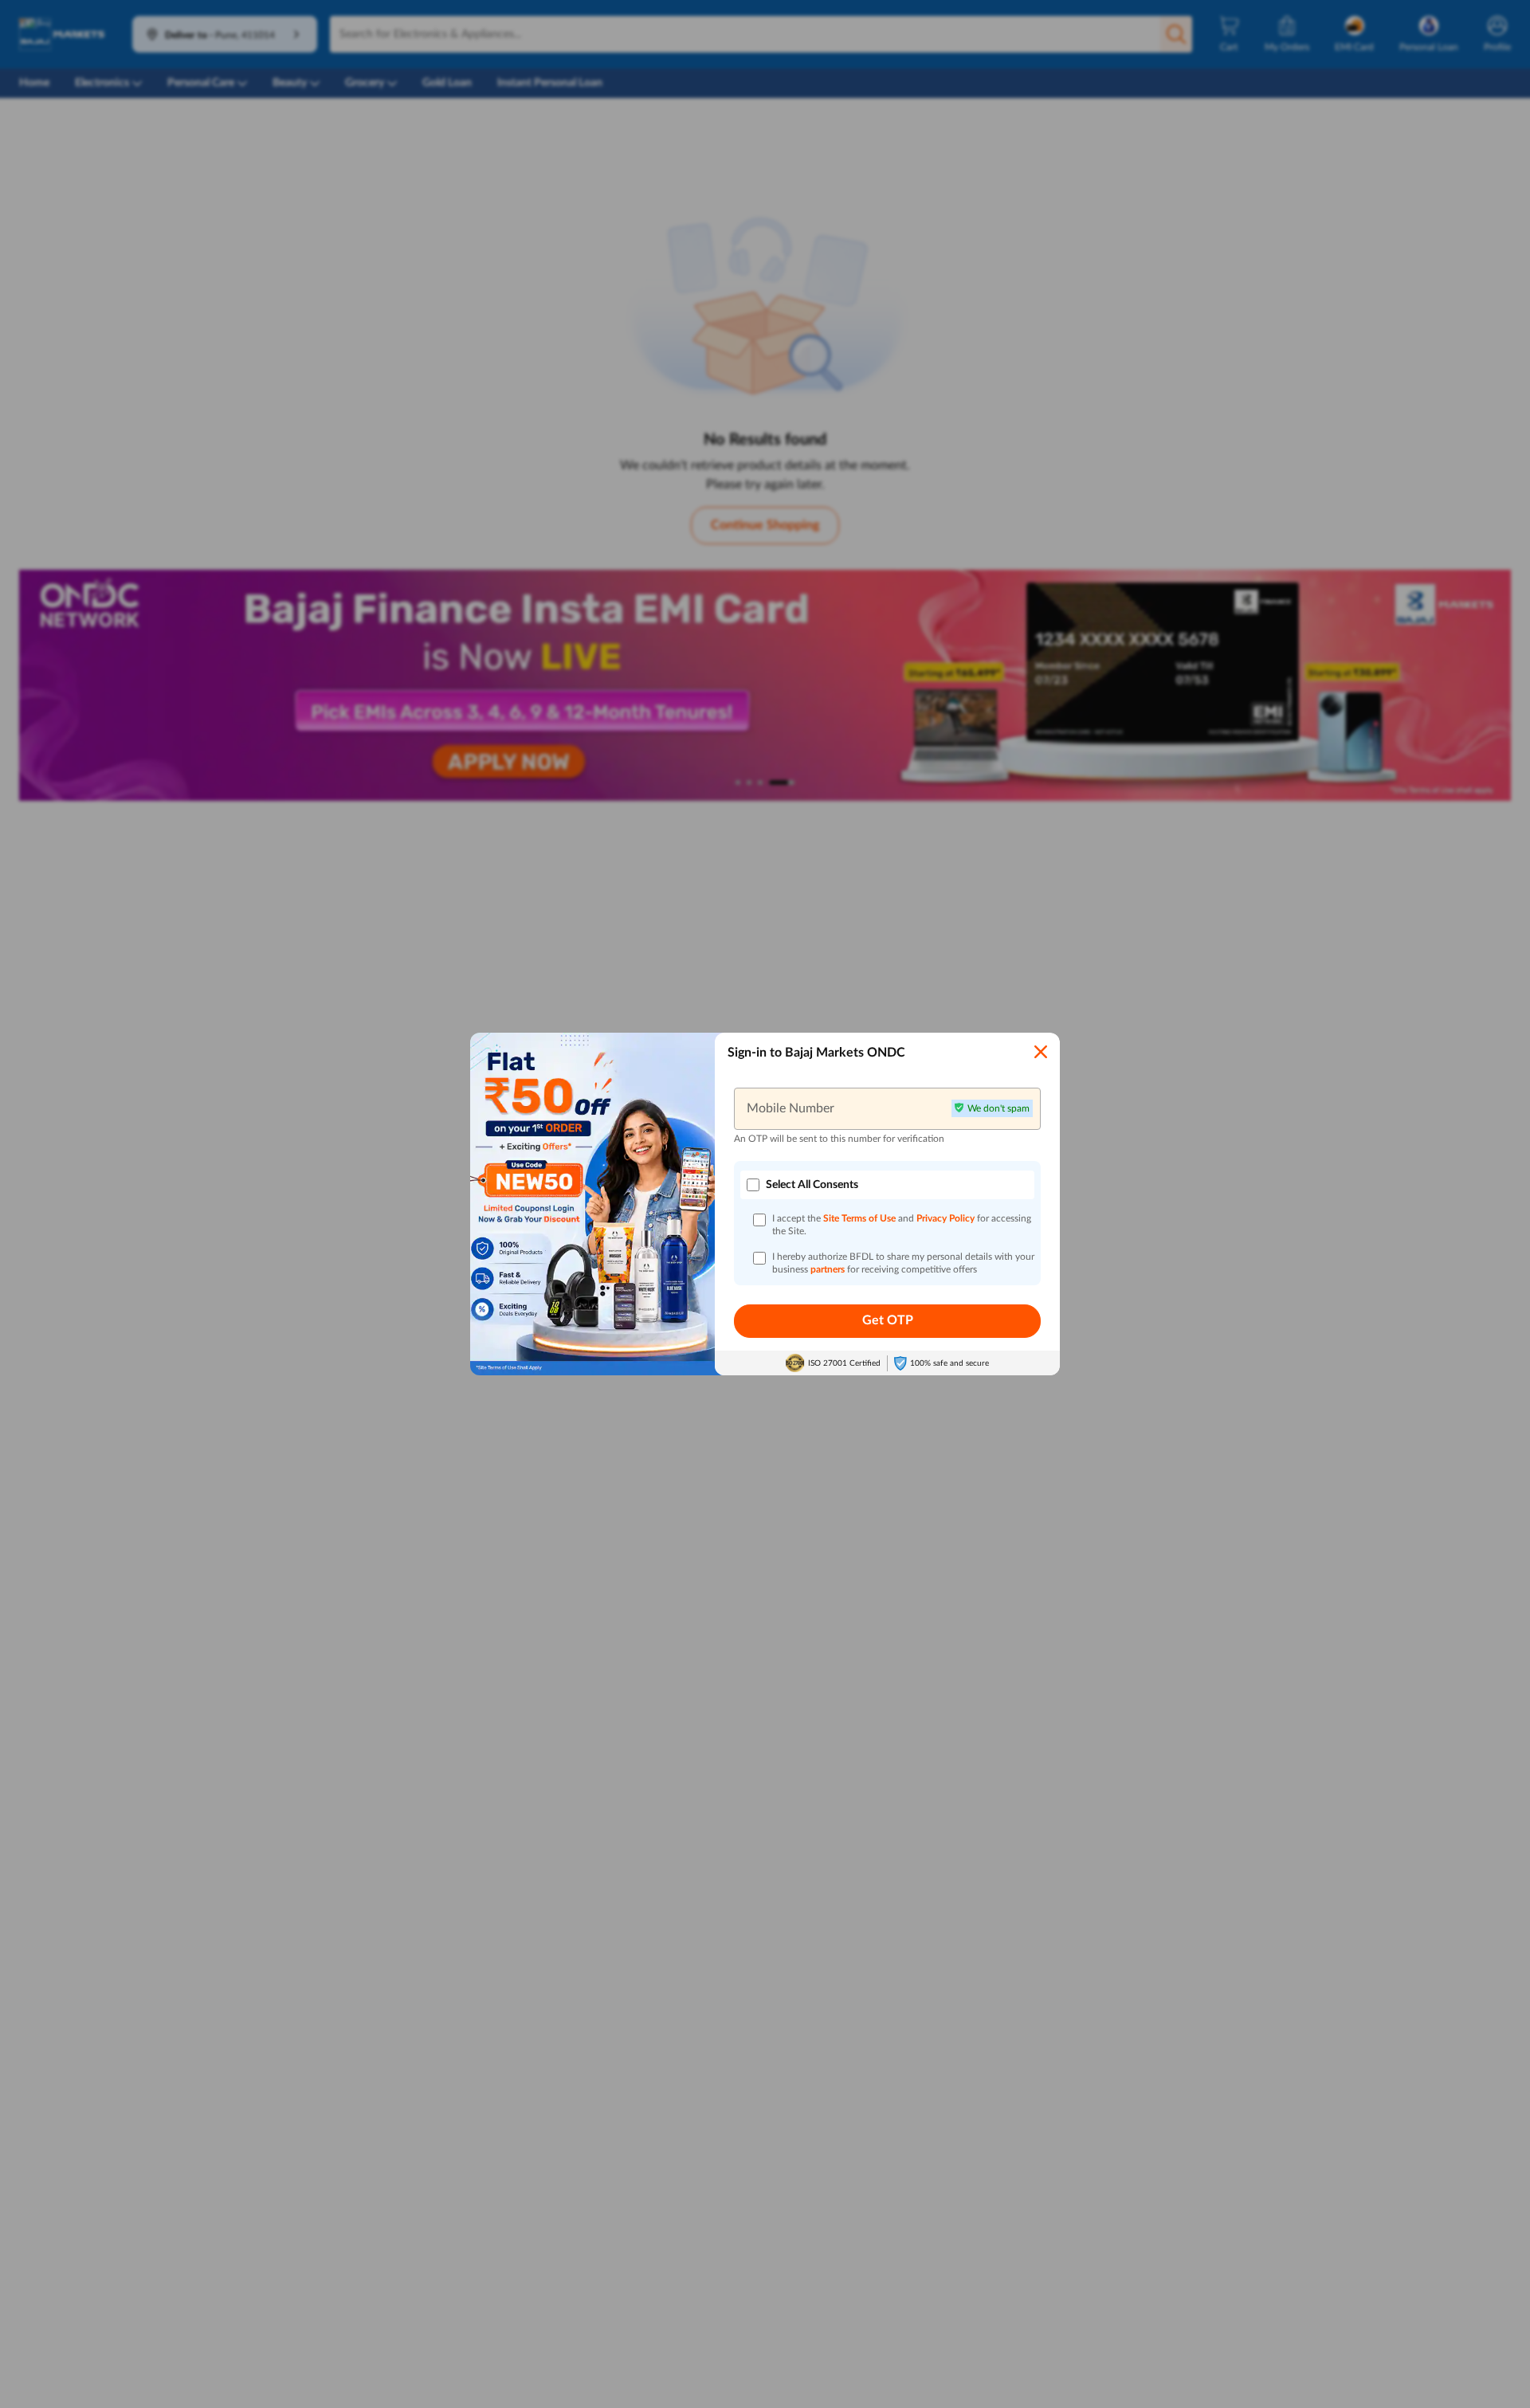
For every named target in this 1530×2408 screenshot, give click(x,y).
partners (829, 1269)
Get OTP (888, 1320)
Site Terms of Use (859, 1218)
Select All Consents (812, 1185)
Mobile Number (790, 1108)
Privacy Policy (947, 1218)
